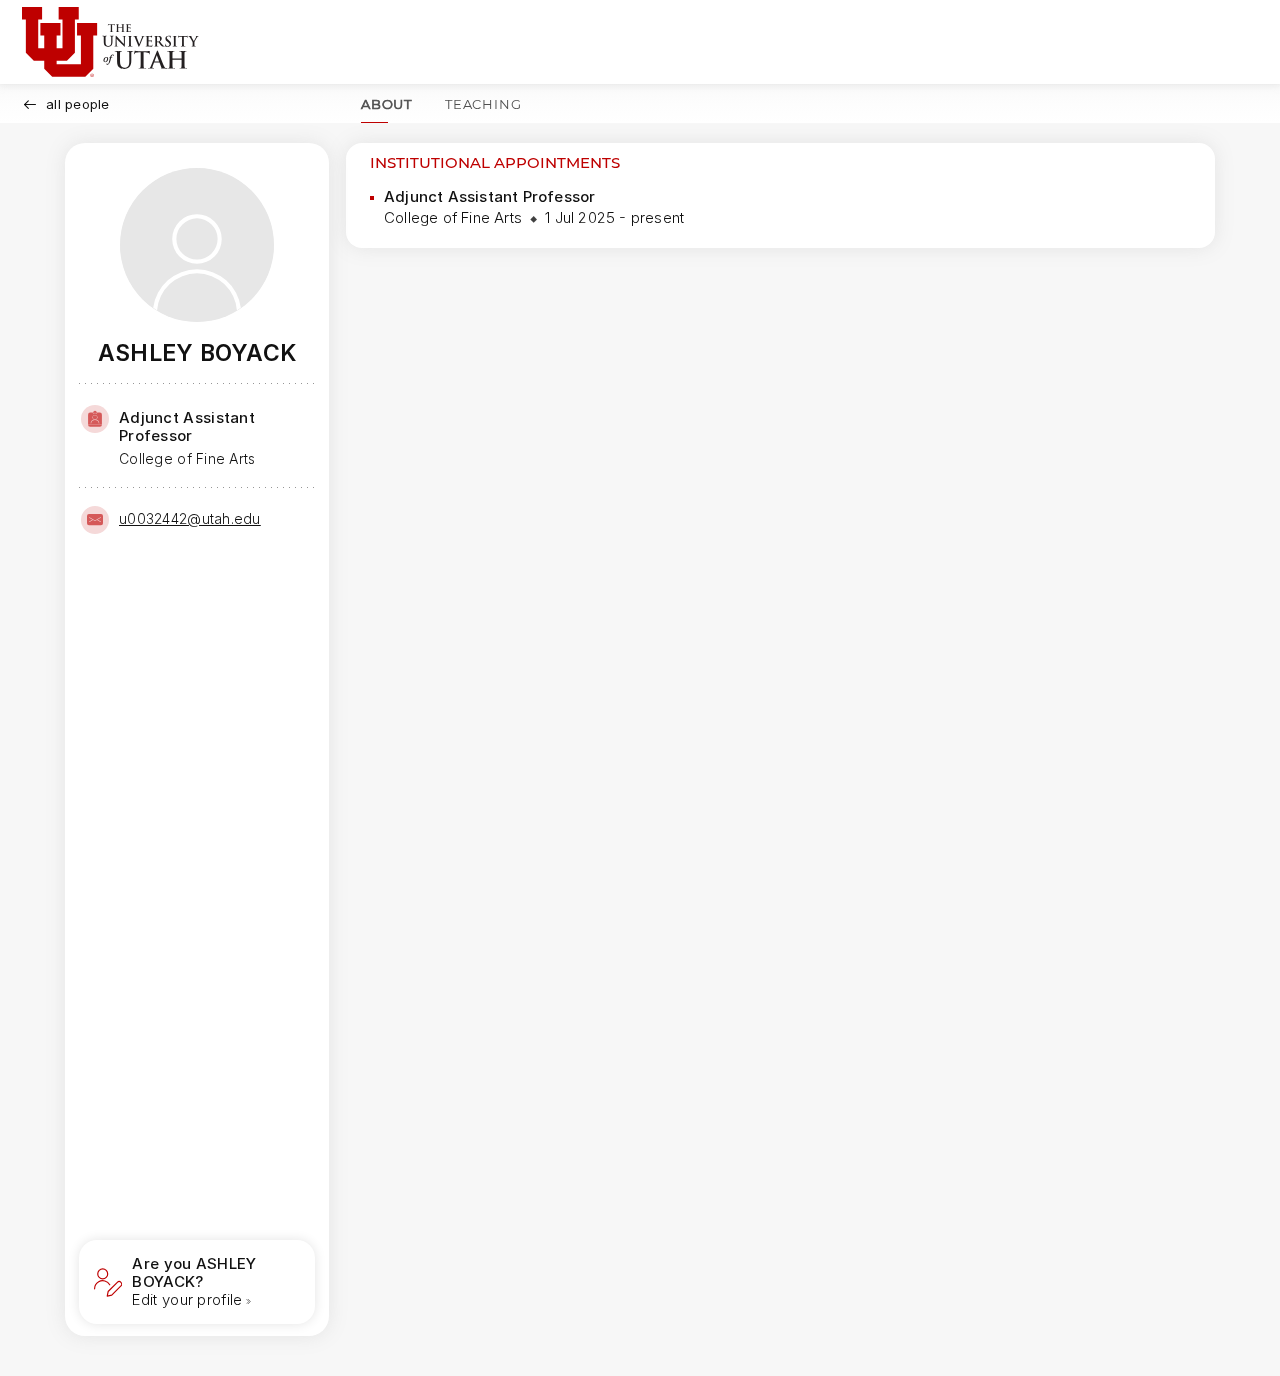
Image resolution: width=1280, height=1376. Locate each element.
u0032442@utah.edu (190, 518)
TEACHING (483, 104)
